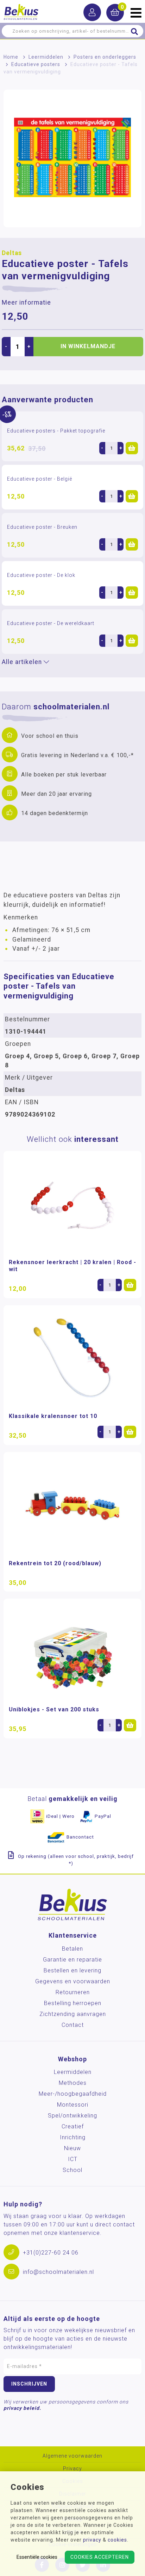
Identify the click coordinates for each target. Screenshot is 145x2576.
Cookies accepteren (100, 2557)
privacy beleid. (22, 2408)
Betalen (72, 1949)
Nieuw (72, 2148)
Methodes (73, 2083)
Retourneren (73, 1992)
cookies (117, 2540)
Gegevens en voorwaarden (73, 1981)
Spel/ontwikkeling (72, 2116)
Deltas (12, 253)
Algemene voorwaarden (72, 2456)
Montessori (73, 2105)
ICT (73, 2159)
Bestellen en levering (72, 1970)
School (72, 2170)
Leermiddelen (46, 57)
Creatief (73, 2126)
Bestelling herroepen (73, 2003)
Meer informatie (26, 303)
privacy (92, 2540)
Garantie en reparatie (72, 1960)
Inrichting (73, 2137)
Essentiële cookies (37, 2557)
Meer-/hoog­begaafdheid (73, 2094)
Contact (73, 2025)
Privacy (72, 2469)
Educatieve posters (36, 64)
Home (11, 57)
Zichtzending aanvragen (73, 2014)
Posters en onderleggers (105, 57)
